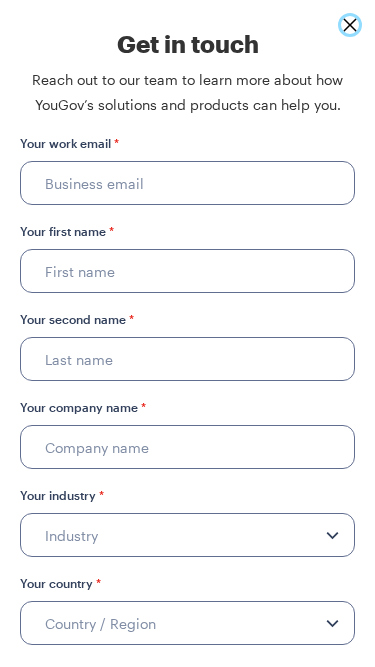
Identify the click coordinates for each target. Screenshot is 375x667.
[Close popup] (350, 25)
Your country (60, 583)
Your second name (77, 319)
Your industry (62, 495)
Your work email (69, 143)
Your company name (83, 407)
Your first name (67, 231)
